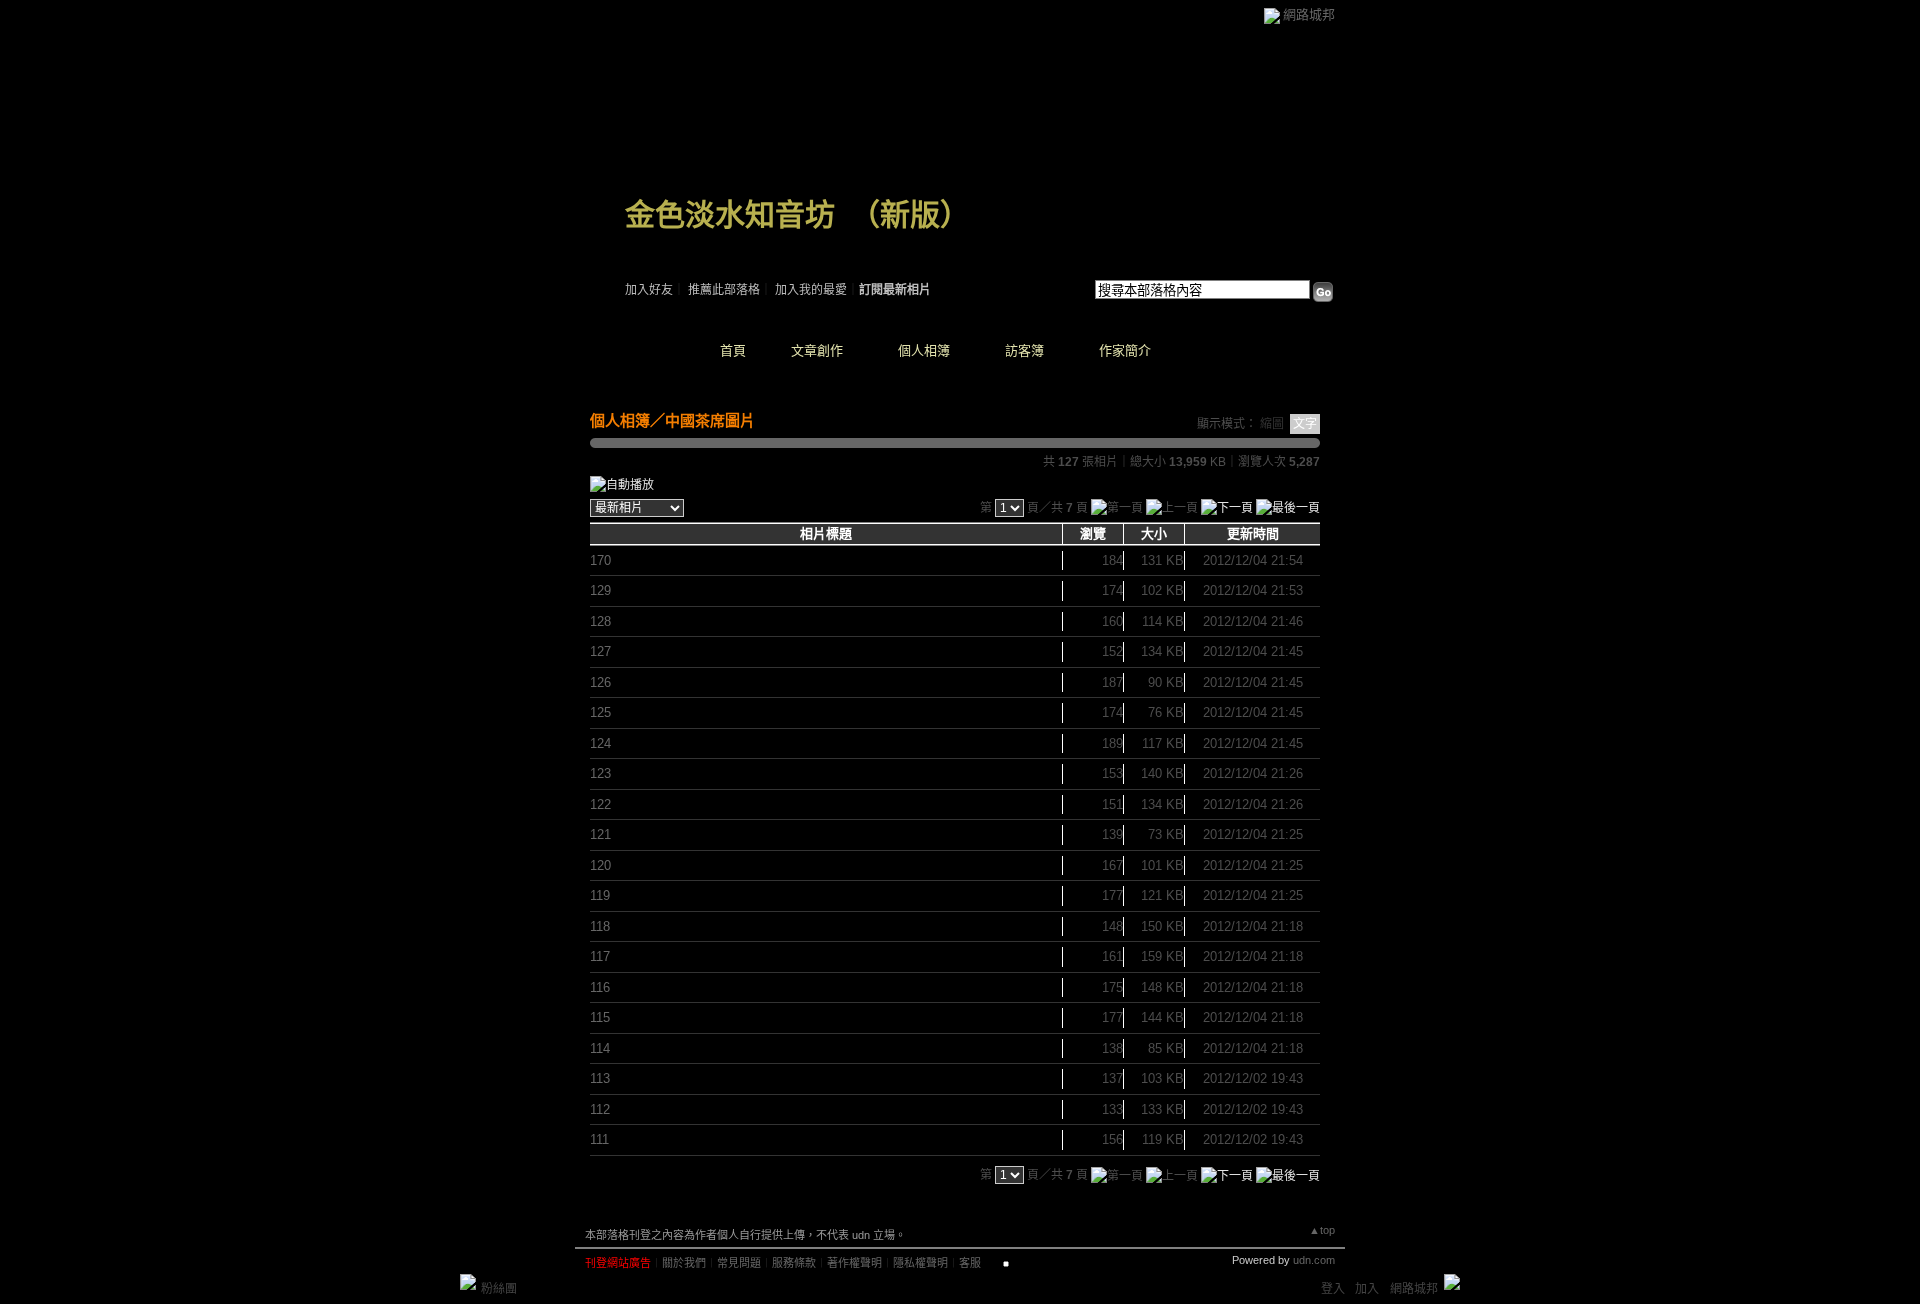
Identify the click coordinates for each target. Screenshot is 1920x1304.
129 (600, 590)
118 (600, 926)
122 (600, 804)
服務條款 (794, 1263)
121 (600, 834)
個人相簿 (924, 350)
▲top (1322, 1230)
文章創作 (817, 350)
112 (600, 1109)
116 (600, 987)
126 (600, 682)
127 (600, 651)
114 (600, 1048)
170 (600, 560)
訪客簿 (1024, 350)
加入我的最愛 (811, 290)
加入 (1367, 1289)
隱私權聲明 (920, 1263)
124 (600, 743)
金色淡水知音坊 (730, 214)
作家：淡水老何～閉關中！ (697, 240)
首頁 (733, 350)
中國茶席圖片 (710, 420)
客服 (970, 1263)
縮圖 (1272, 424)
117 (600, 956)
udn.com (1314, 1260)
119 (600, 895)
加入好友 (649, 290)
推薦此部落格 (724, 290)
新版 (910, 214)
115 (600, 1017)
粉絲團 (499, 1289)
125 (600, 712)
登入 (1333, 1289)
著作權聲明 (854, 1263)
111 (599, 1139)
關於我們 (684, 1263)
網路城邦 (1309, 14)
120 (600, 865)
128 (600, 621)
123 (600, 773)
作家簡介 (1125, 350)
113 (600, 1078)
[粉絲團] (468, 1282)
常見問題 (739, 1263)
